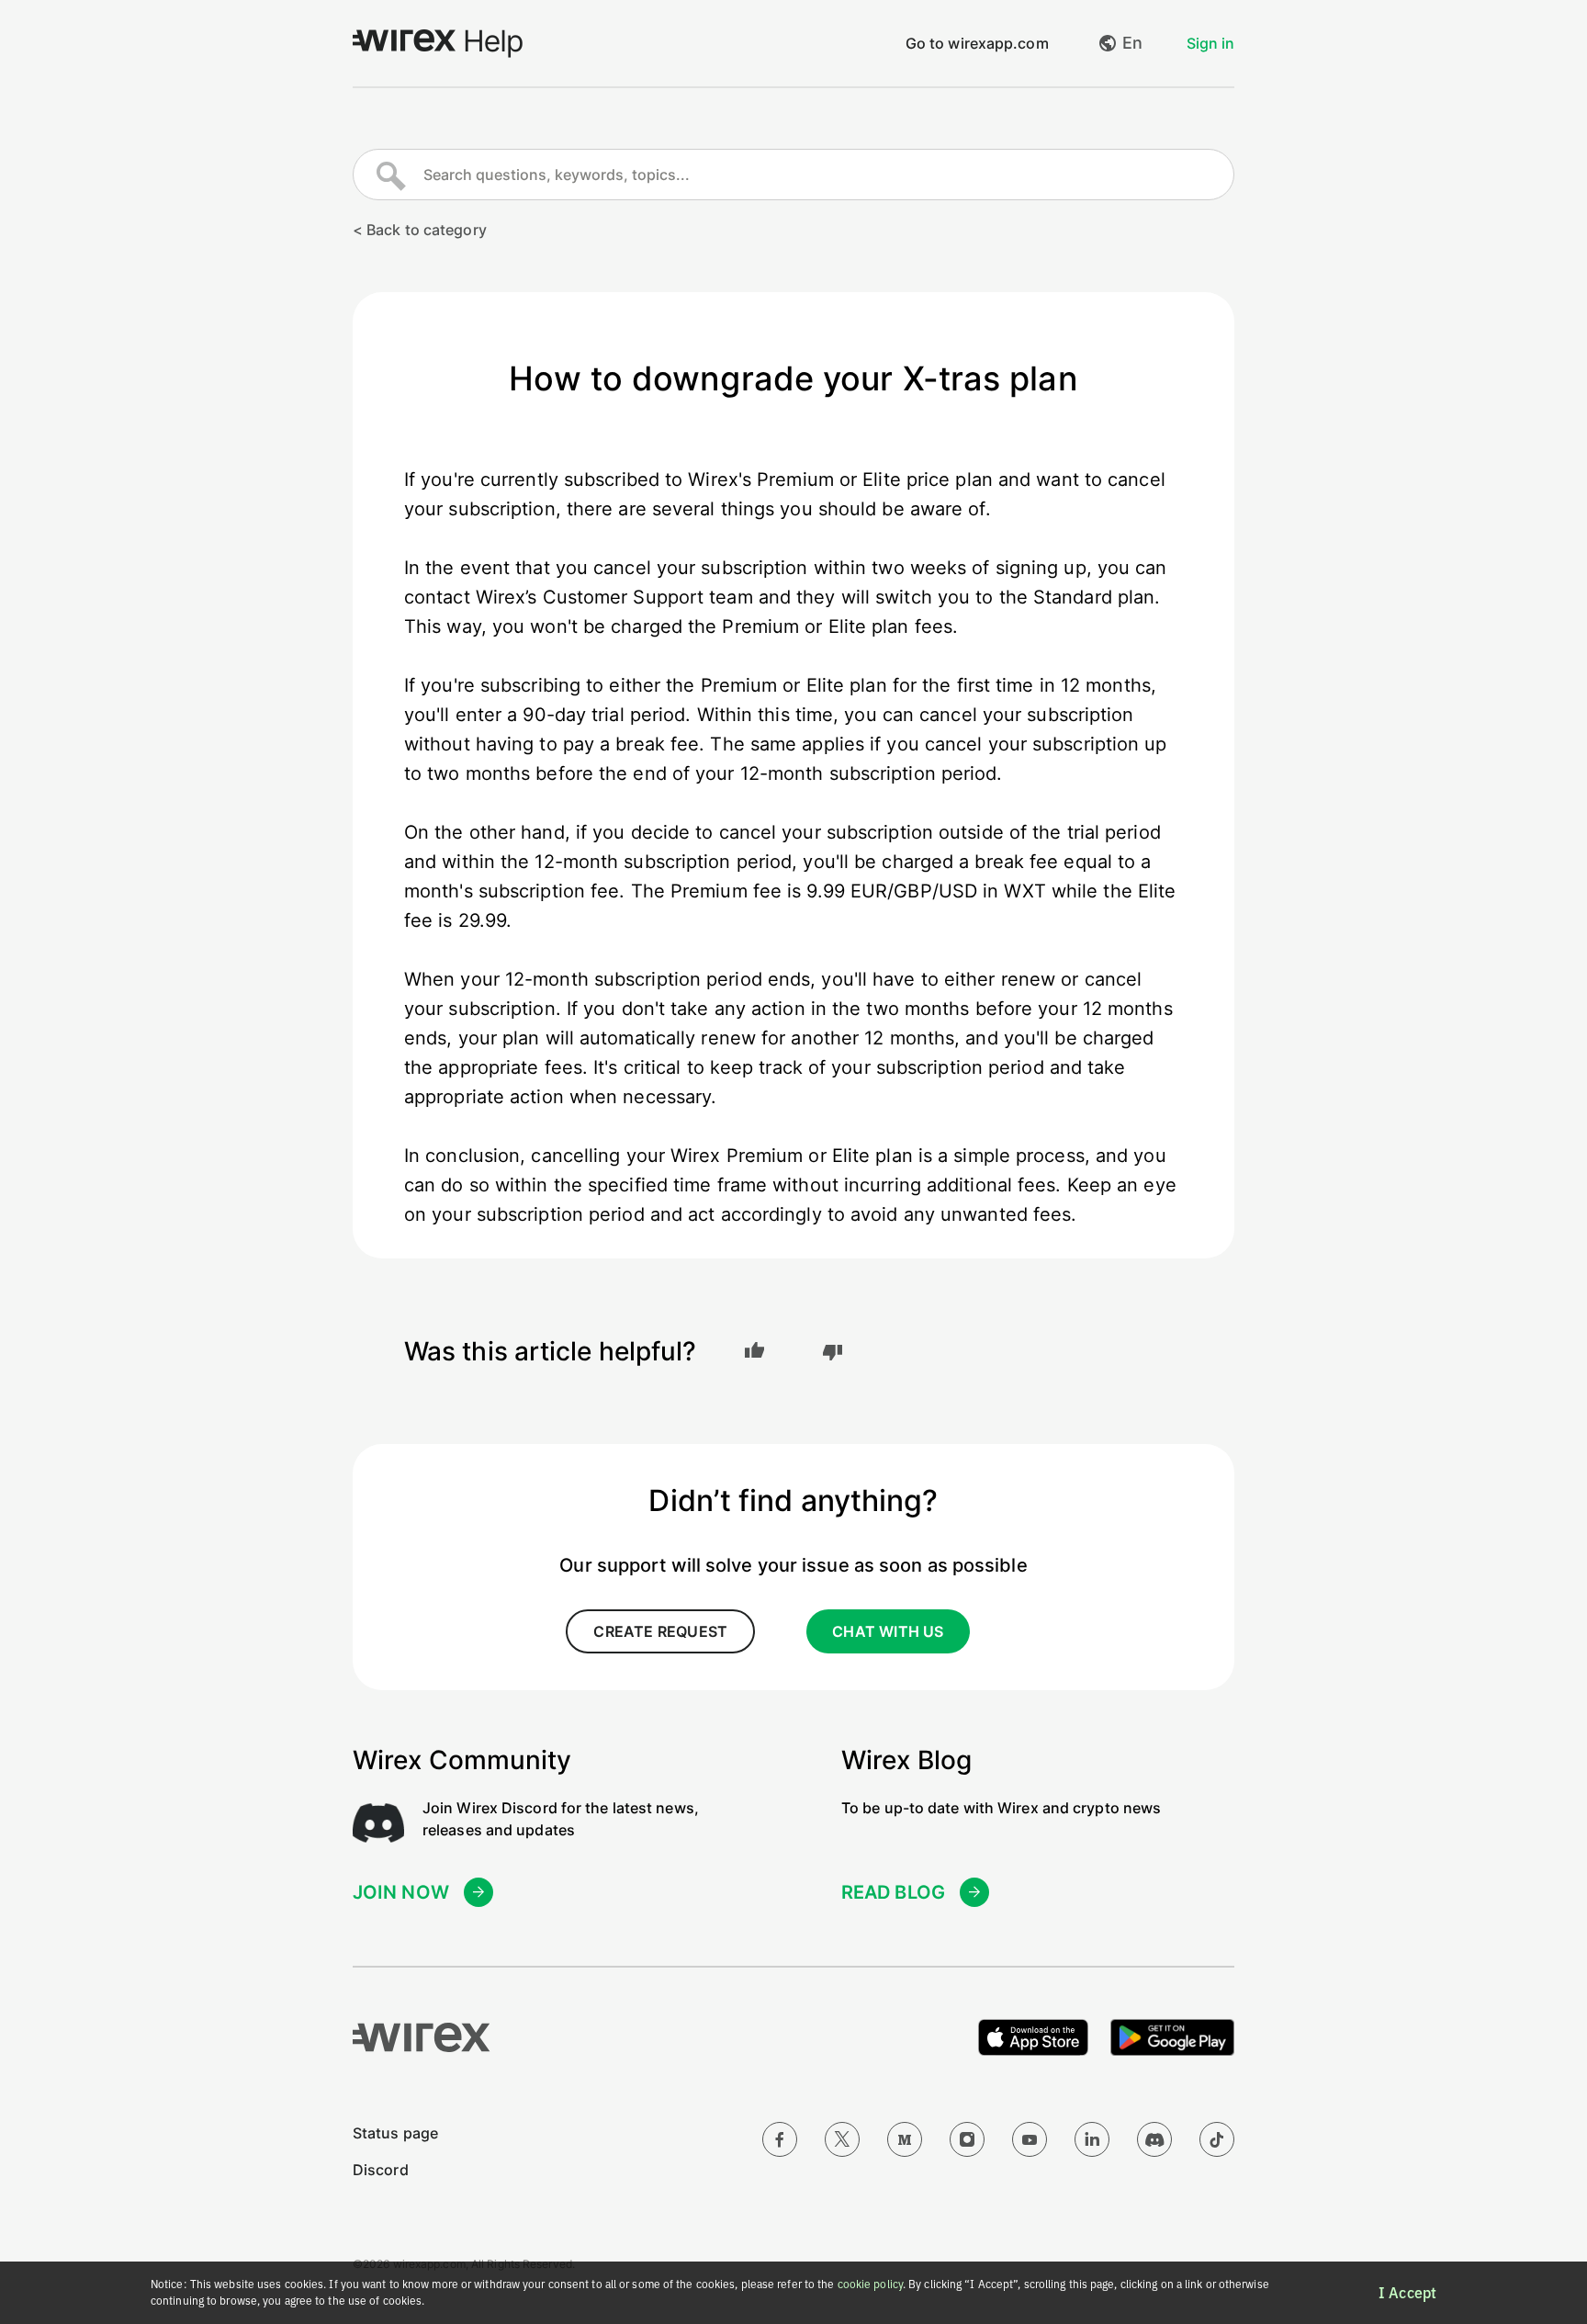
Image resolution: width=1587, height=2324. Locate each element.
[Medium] (905, 2139)
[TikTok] (1217, 2139)
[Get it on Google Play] (1172, 2037)
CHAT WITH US (888, 1631)
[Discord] (1154, 2139)
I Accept (1407, 2293)
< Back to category (420, 230)
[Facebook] (780, 2139)
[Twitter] (842, 2139)
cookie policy (870, 2284)
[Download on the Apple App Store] (1033, 2037)
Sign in (1210, 43)
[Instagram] (967, 2139)
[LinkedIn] (1092, 2139)
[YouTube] (1030, 2139)
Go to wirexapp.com (977, 43)
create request (660, 1631)
